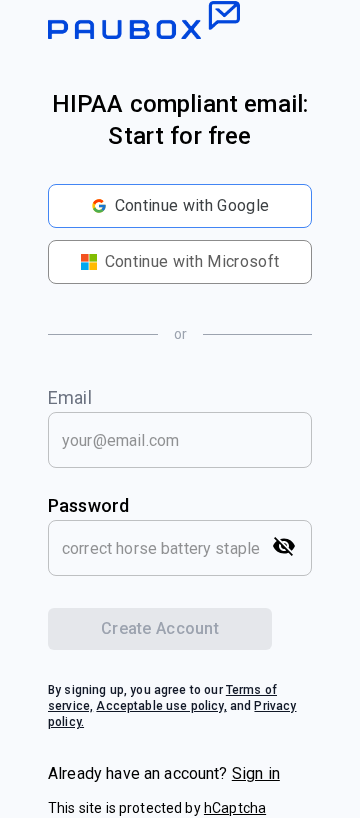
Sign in (256, 773)
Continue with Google (192, 205)
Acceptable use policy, (161, 706)
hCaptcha (235, 808)
